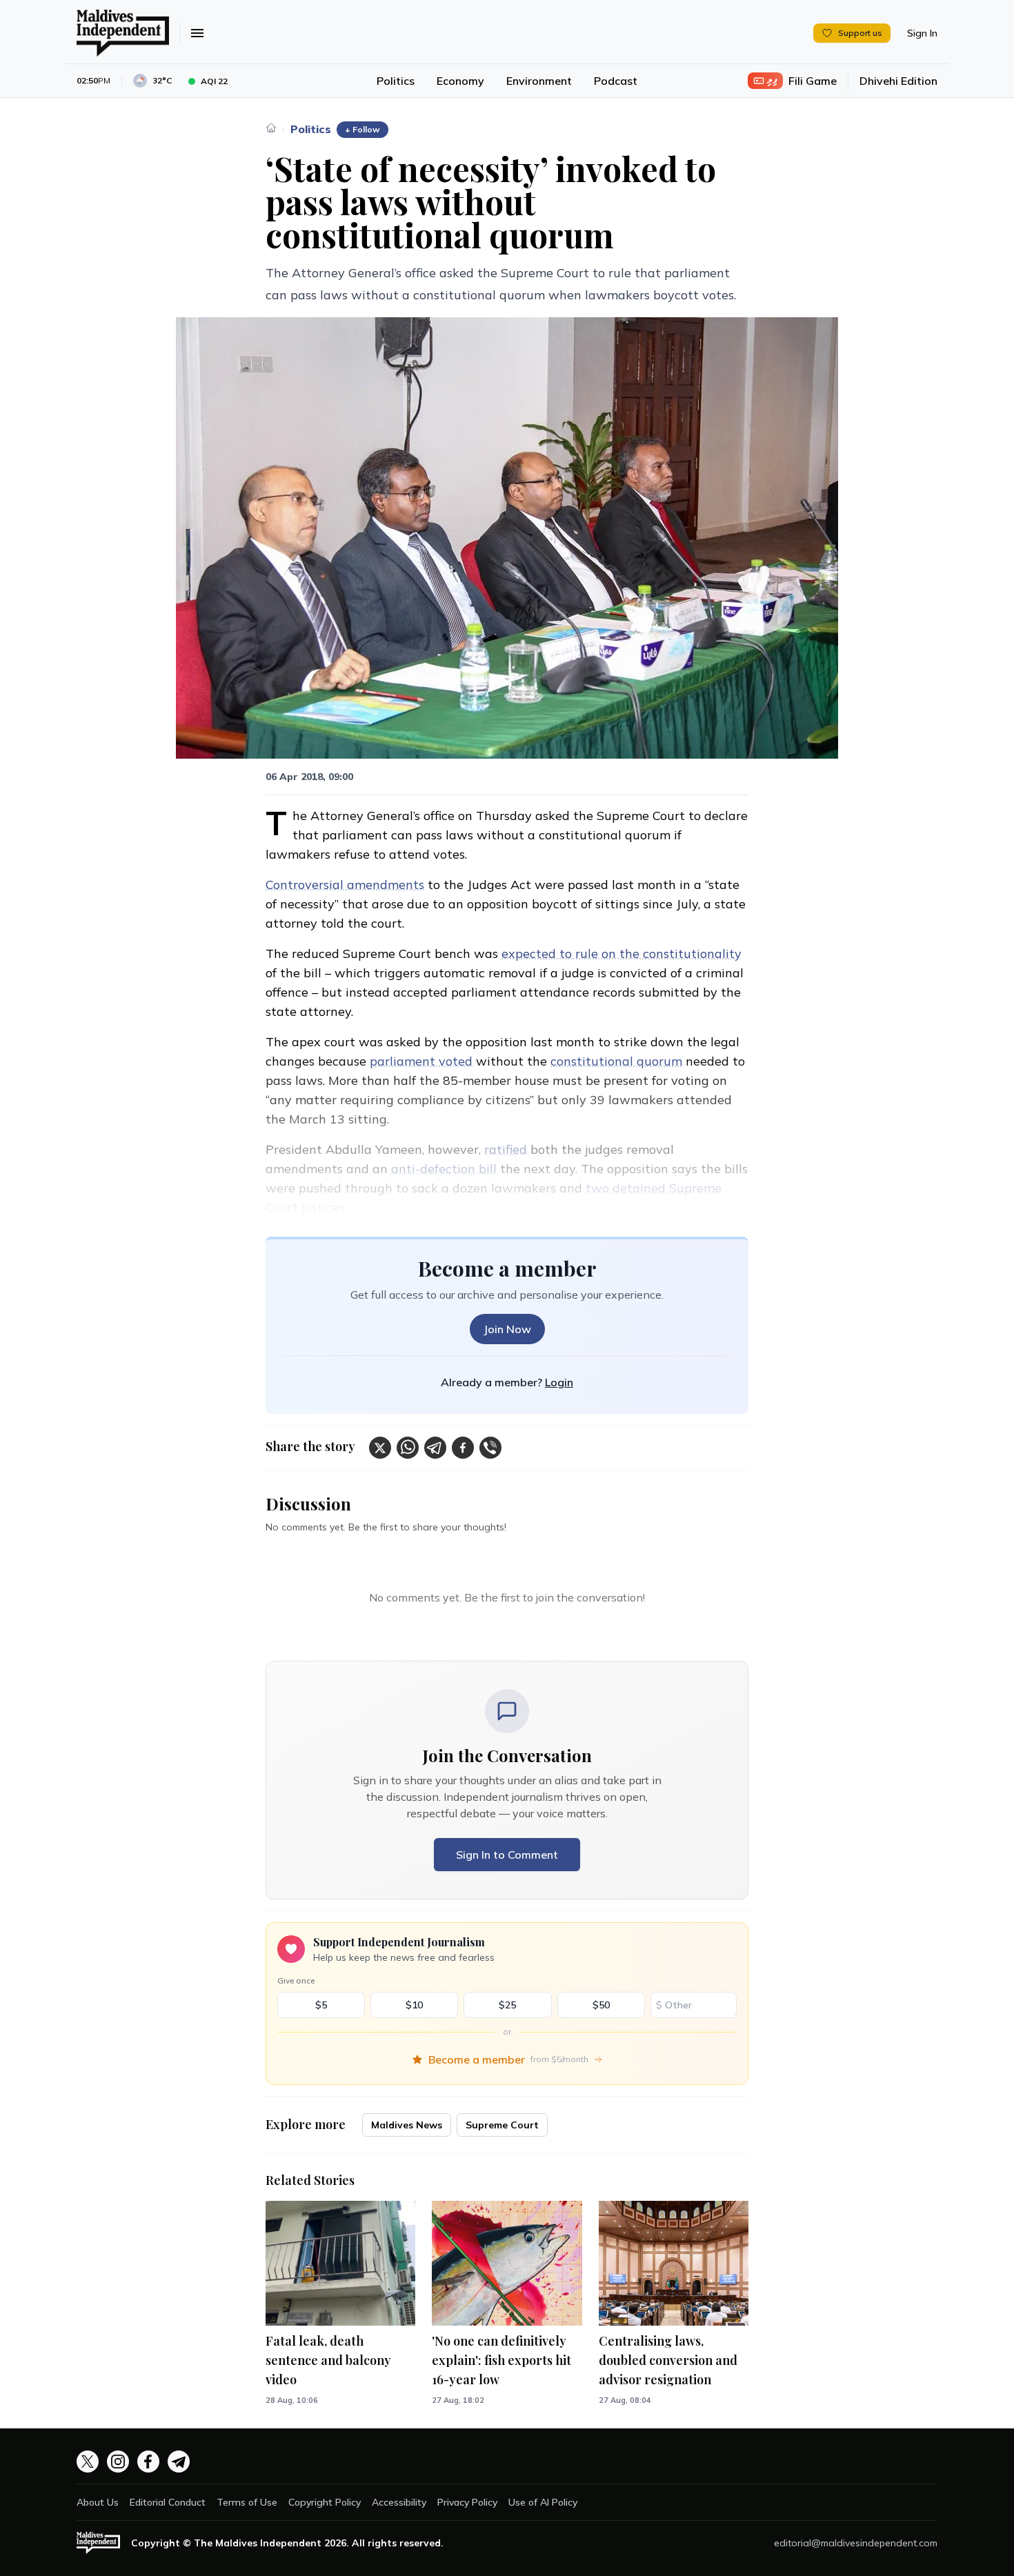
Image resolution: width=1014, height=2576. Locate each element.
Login (559, 1382)
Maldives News (407, 2125)
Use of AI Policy (543, 2502)
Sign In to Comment (507, 1855)
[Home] (271, 128)
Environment (539, 81)
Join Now (507, 1329)
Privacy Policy (467, 2502)
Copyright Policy (325, 2502)
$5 (321, 2005)
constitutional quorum (616, 1061)
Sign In (922, 33)
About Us (98, 2502)
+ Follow (362, 129)
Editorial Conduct (168, 2502)
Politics (396, 81)
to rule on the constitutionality (650, 953)
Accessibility (399, 2502)
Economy (460, 81)
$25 (507, 2005)
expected (530, 953)
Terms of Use (247, 2502)
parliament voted (421, 1061)
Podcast (616, 81)
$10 (414, 2005)
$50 (601, 2005)
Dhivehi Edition (898, 81)
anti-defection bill (444, 1169)
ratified (506, 1149)
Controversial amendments (345, 885)
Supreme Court (502, 2125)
